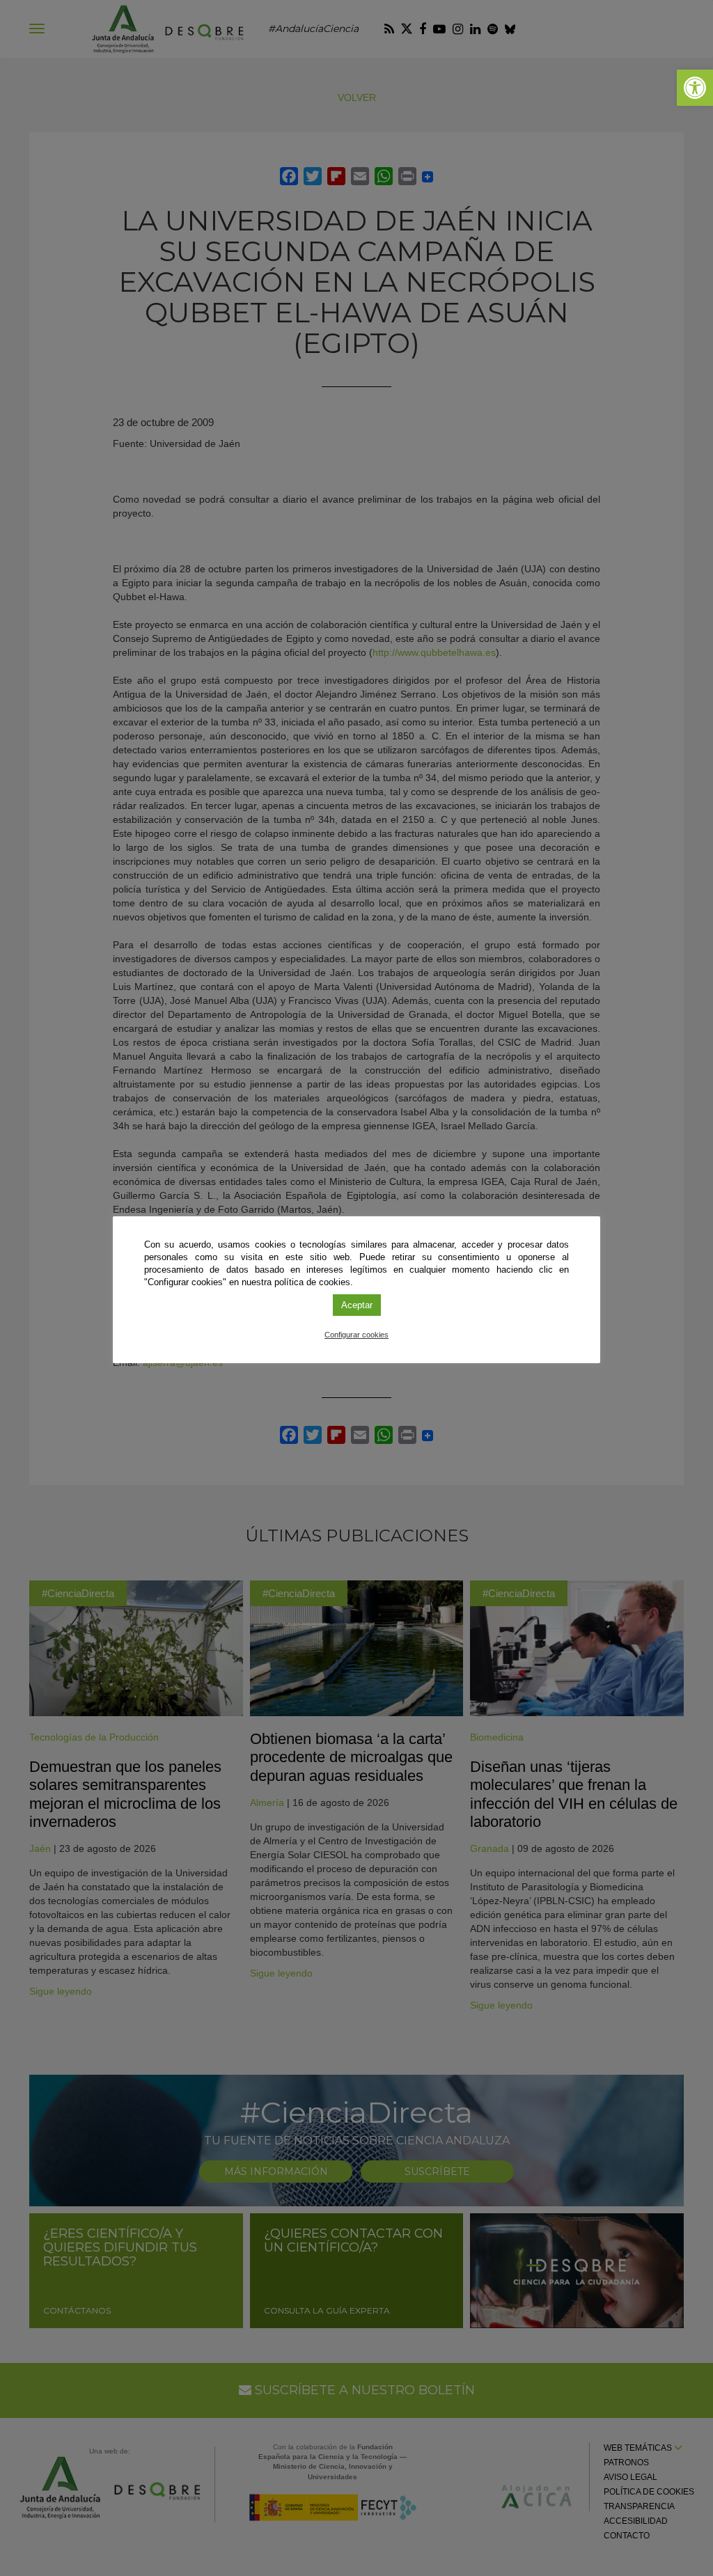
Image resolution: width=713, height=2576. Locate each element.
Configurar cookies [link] (356, 1335)
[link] (695, 88)
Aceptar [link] (357, 1305)
